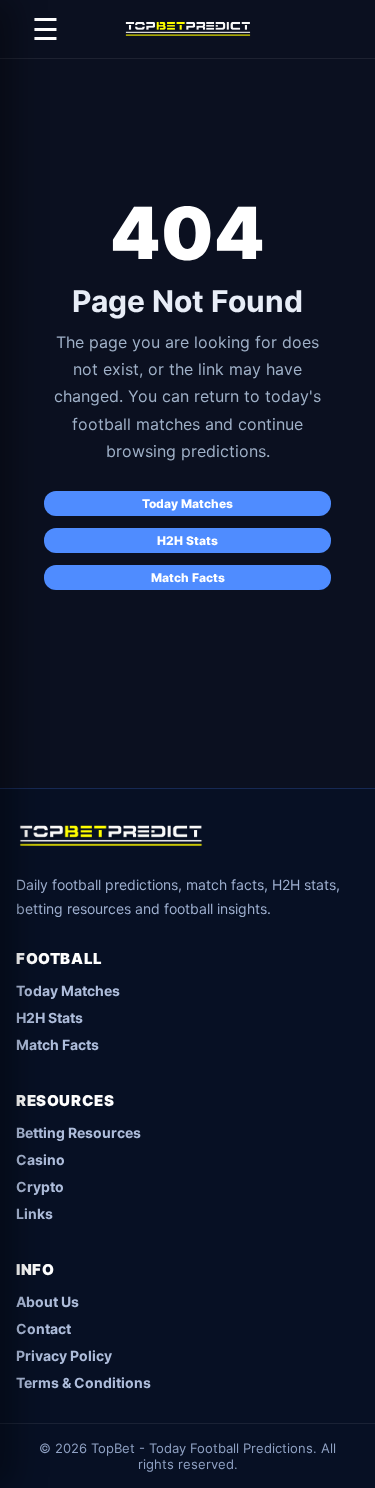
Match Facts (188, 577)
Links (34, 1213)
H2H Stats (187, 540)
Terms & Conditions (83, 1382)
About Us (47, 1301)
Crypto (40, 1186)
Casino (40, 1159)
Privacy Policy (64, 1355)
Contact (43, 1328)
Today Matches (187, 503)
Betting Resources (78, 1132)
